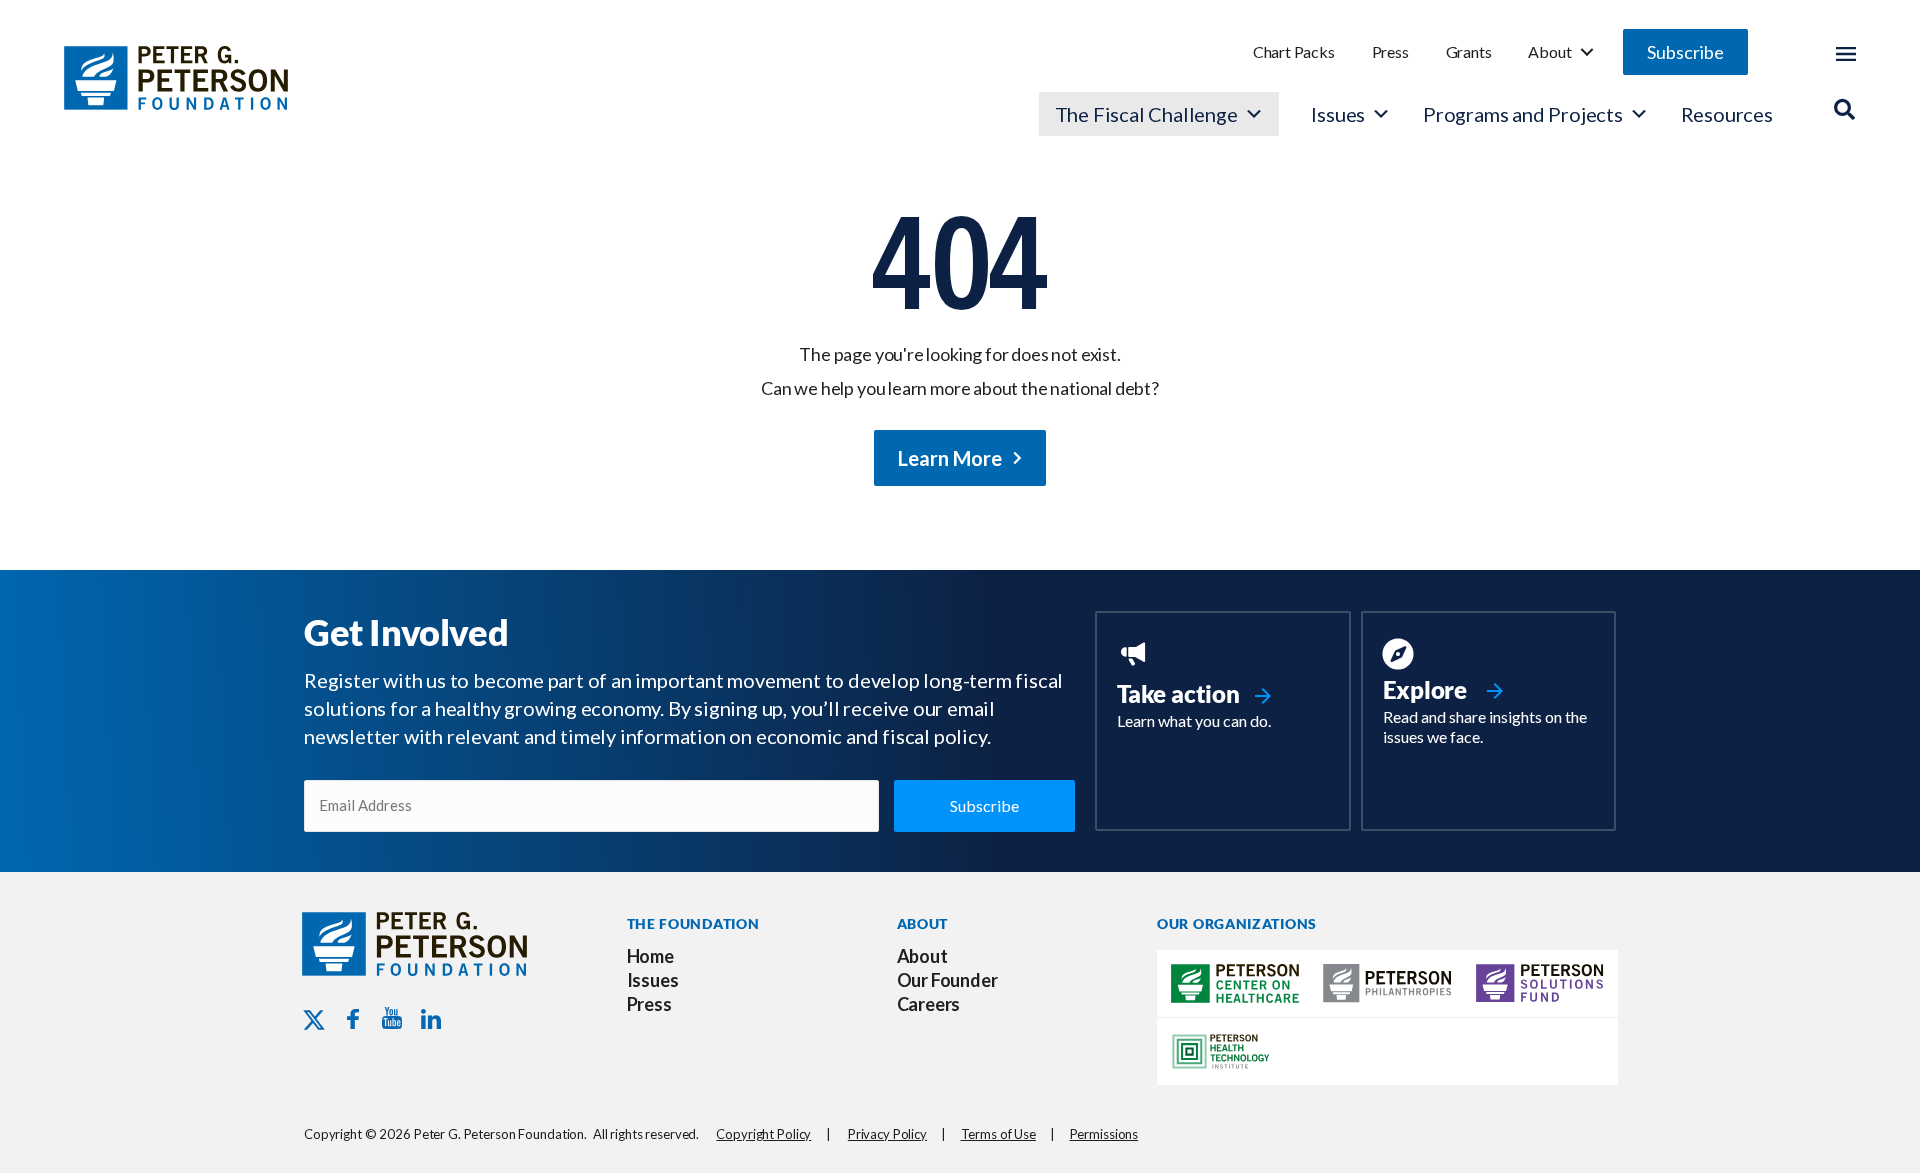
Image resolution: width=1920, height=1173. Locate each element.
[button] (1685, 52)
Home (650, 956)
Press (1390, 51)
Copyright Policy (763, 1134)
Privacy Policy (887, 1134)
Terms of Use (998, 1134)
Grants (1469, 51)
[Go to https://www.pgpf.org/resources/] (1488, 695)
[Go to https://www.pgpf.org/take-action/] (1222, 687)
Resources (1727, 114)
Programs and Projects (1523, 114)
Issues (1338, 114)
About (1549, 51)
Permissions (1104, 1134)
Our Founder (947, 980)
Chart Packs (1294, 51)
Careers (929, 1004)
